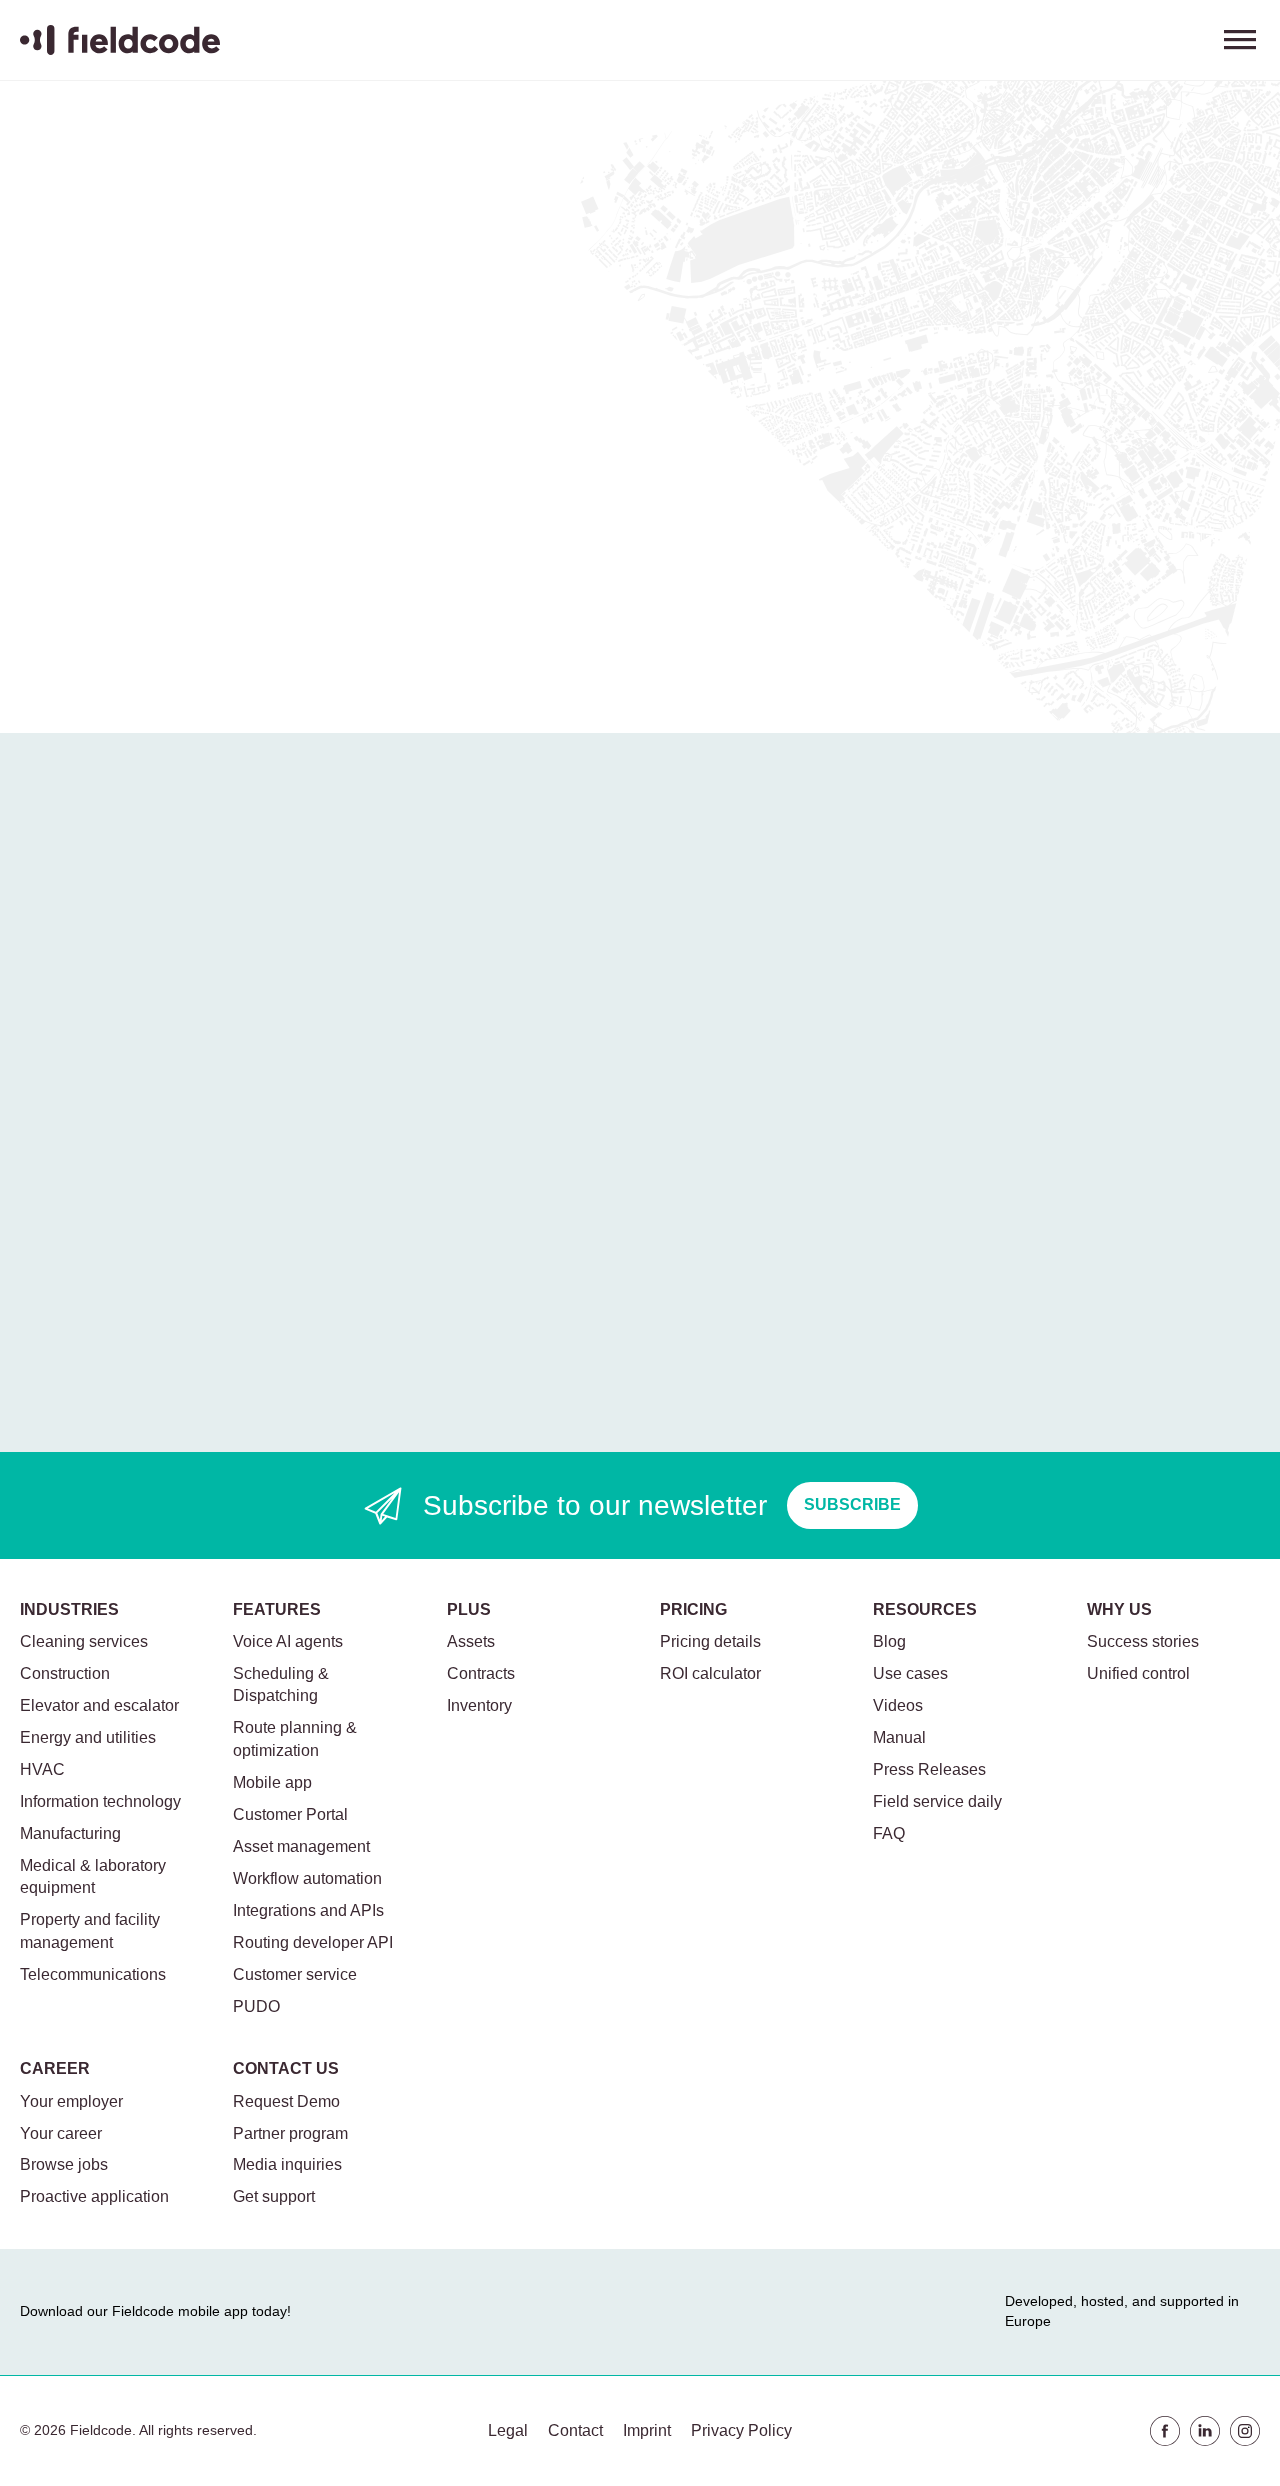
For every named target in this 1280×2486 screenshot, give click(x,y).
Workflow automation (307, 1878)
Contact (575, 2430)
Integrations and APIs (308, 1910)
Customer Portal (290, 1814)
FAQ (889, 1833)
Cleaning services (84, 1641)
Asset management (301, 1846)
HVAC (42, 1769)
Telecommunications (93, 1974)
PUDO (256, 2006)
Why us (1119, 1609)
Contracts (481, 1673)
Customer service (295, 1974)
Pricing (693, 1609)
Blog (889, 1641)
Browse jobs (64, 2164)
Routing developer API (313, 1942)
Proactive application (94, 2196)
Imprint (647, 2430)
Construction (65, 1673)
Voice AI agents (288, 1641)
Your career (61, 2133)
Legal (508, 2430)
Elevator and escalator (99, 1705)
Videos (898, 1705)
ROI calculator (710, 1673)
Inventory (479, 1705)
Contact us (286, 2068)
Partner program (290, 2133)
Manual (899, 1737)
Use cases (910, 1673)
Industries (69, 1609)
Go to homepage (107, 610)
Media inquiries (287, 2164)
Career (55, 2068)
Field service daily (937, 1801)
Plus (469, 1609)
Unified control (1138, 1673)
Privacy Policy (741, 2430)
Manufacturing (70, 1833)
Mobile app (272, 1782)
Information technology (100, 1801)
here (283, 554)
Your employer (71, 2101)
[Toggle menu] (1240, 40)
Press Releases (929, 1769)
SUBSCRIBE (852, 1504)
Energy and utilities (88, 1737)
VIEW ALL (524, 857)
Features (277, 1609)
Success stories (1143, 1641)
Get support (274, 2196)
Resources (925, 1609)
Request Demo (286, 2101)
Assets (471, 1641)
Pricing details (710, 1641)
